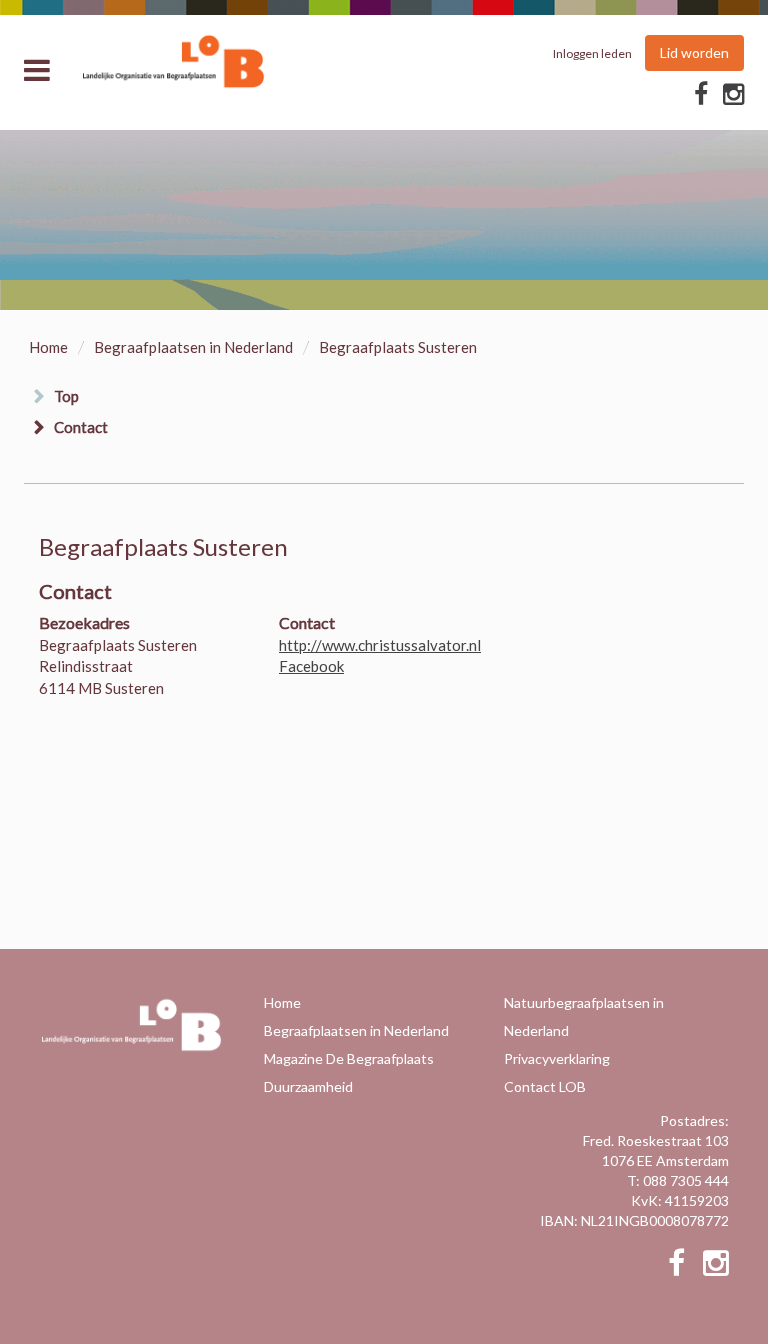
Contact (81, 427)
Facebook (311, 666)
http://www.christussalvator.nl (380, 645)
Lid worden (694, 52)
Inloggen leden (592, 53)
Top (66, 396)
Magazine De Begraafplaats (349, 1058)
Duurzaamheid (308, 1086)
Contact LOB (545, 1086)
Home (48, 347)
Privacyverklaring (557, 1058)
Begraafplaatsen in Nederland (193, 347)
